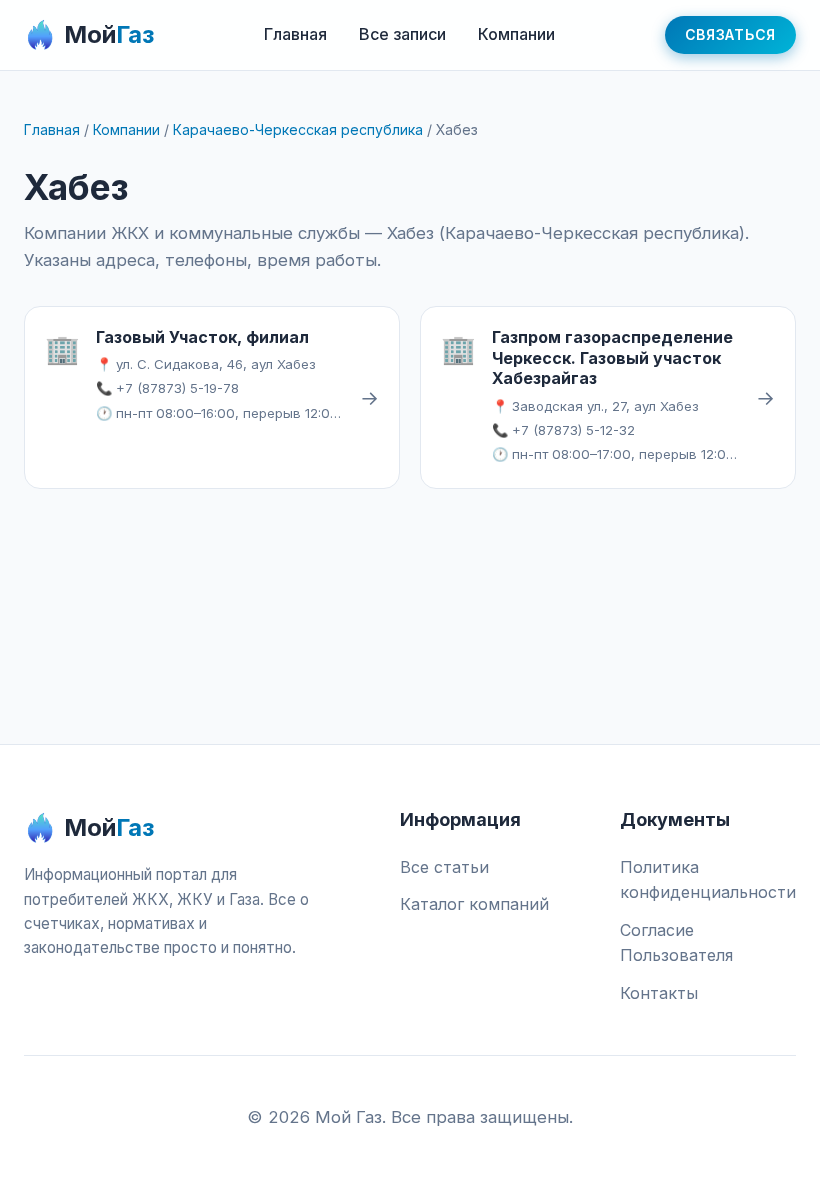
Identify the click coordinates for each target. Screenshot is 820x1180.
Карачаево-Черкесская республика (298, 129)
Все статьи (444, 867)
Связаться (730, 34)
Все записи (402, 34)
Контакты (659, 993)
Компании (516, 34)
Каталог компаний (474, 904)
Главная (295, 34)
